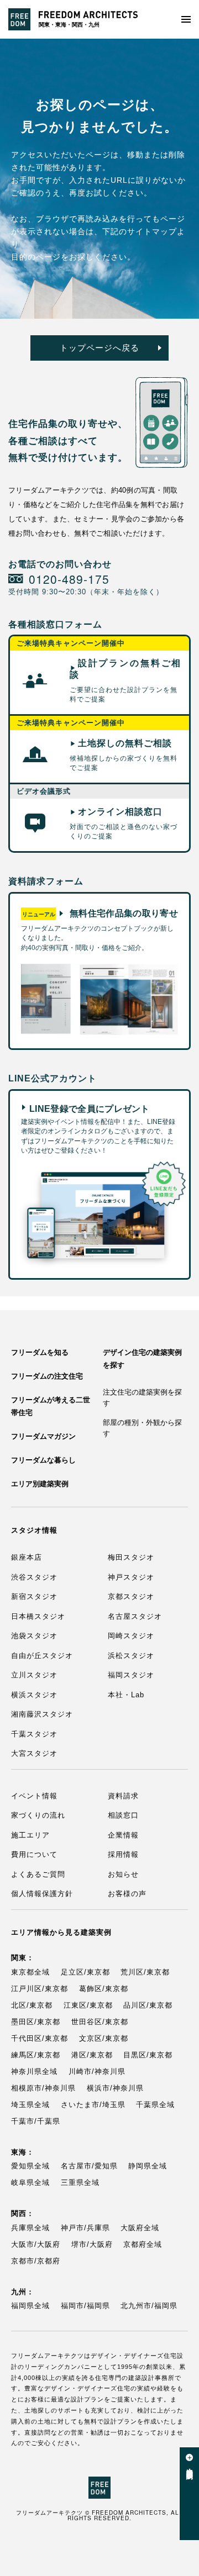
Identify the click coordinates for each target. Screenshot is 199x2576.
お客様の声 (127, 1894)
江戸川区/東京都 (40, 1989)
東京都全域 (30, 1972)
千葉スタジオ (34, 1734)
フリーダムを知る (40, 1352)
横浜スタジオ (34, 1695)
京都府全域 (143, 2244)
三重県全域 (80, 2182)
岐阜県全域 (30, 2182)
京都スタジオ (131, 1596)
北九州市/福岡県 (149, 2306)
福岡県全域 (30, 2306)
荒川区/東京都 (145, 1972)
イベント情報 (34, 1796)
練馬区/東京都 (36, 2055)
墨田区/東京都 (36, 2022)
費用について (34, 1854)
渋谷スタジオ (34, 1577)
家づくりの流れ (38, 1815)
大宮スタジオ (34, 1753)
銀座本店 (27, 1557)
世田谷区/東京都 (100, 2022)
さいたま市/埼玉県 (93, 2105)
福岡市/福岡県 (85, 2306)
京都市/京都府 (36, 2261)
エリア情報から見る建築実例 (61, 1932)
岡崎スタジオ (131, 1636)
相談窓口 (123, 1815)
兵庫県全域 (30, 2228)
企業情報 (123, 1835)
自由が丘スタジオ (42, 1656)
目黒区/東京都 (148, 2055)
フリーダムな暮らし (43, 1460)
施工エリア (30, 1835)
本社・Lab (126, 1695)
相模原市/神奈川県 (43, 2088)
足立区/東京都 (85, 1972)
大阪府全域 (140, 2228)
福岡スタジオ (131, 1675)
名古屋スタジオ (135, 1616)
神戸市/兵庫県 (85, 2228)
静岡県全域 (148, 2166)
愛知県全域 (30, 2166)
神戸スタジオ (131, 1577)
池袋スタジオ (34, 1636)
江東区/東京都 (88, 2005)
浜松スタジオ (131, 1656)
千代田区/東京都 (40, 2038)
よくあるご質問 (38, 1874)
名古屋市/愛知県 (89, 2166)
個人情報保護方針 (42, 1894)
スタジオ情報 (34, 1530)
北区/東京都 (32, 2005)
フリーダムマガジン (43, 1436)
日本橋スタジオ (38, 1616)
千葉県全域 (155, 2105)
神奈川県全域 (34, 2071)
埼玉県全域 (30, 2105)
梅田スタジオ (131, 1557)
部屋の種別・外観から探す (142, 1428)
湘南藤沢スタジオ (42, 1714)
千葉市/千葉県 (36, 2121)
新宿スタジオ (34, 1596)
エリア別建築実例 (40, 1484)
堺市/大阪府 (92, 2244)
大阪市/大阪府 (36, 2244)
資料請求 (123, 1796)
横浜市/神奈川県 (115, 2088)
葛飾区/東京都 (104, 1989)
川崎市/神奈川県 (97, 2071)
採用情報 (123, 1854)
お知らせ (123, 1874)
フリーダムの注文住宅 (47, 1376)
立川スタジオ (34, 1675)
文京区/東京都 (104, 2038)
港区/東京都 (92, 2055)
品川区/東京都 (148, 2005)
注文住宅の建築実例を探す (142, 1398)
